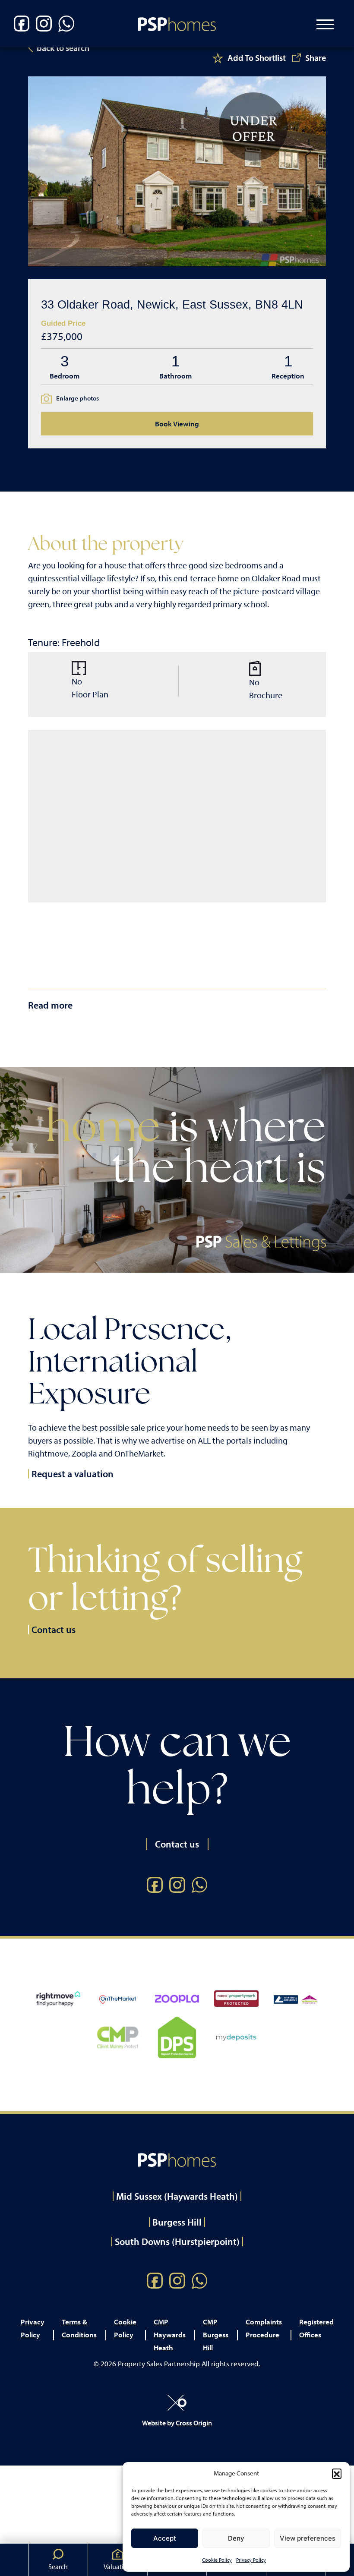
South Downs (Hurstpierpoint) (177, 2242)
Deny (236, 2538)
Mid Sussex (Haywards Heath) (177, 2196)
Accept (165, 2538)
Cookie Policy (217, 2560)
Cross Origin (194, 2423)
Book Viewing (177, 424)
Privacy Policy (251, 2560)
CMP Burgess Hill (216, 2335)
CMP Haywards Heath (170, 2335)
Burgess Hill (177, 2222)
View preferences (308, 2538)
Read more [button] (50, 1005)
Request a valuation (73, 1474)
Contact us (54, 1630)
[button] (337, 2473)
